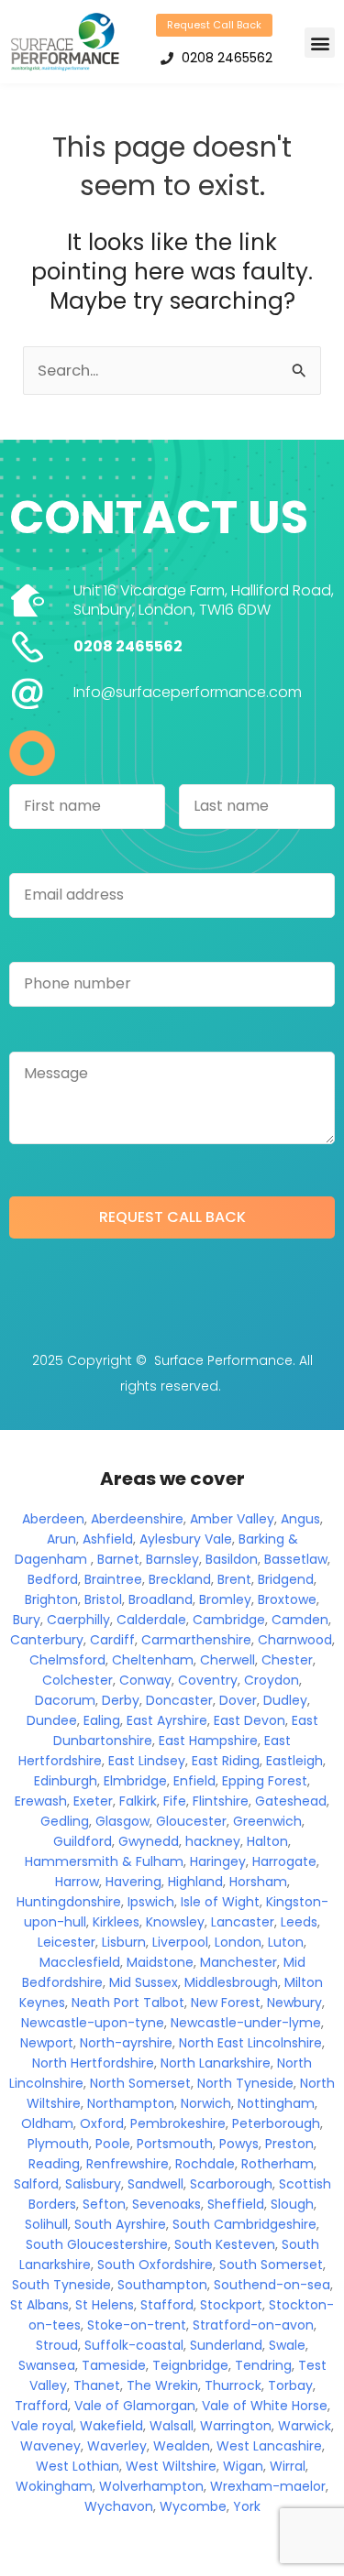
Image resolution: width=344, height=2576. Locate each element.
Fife (175, 1801)
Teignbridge (190, 2365)
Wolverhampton (151, 2486)
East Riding (226, 1761)
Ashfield (108, 1539)
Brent (234, 1579)
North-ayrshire (126, 2043)
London (238, 1942)
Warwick (305, 2426)
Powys (239, 2144)
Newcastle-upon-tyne (93, 2023)
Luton (286, 1942)
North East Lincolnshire (250, 2043)
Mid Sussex (144, 1982)
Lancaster (243, 1922)
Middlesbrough (231, 1982)
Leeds (299, 1922)
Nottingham (276, 2103)
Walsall (172, 2426)
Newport (47, 2043)
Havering (133, 1882)
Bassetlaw (296, 1559)
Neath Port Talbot (128, 2003)
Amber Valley (232, 1519)
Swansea (47, 2365)
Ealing (102, 1720)
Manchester (239, 1962)
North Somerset (140, 2083)
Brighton (51, 1599)
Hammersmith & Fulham (104, 1861)
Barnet (118, 1559)
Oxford (102, 2123)
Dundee (52, 1720)
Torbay (290, 2385)
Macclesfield (80, 1962)
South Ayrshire (120, 2224)
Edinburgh (66, 1781)
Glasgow (122, 1821)
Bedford (53, 1579)
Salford (36, 2184)
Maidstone (160, 1962)
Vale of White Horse (265, 2406)
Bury (27, 1620)
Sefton (104, 2204)
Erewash (41, 1801)
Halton (267, 1841)
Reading (54, 2164)
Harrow (77, 1882)
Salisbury (93, 2184)
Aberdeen (53, 1519)
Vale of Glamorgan (135, 2406)
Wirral (288, 2466)
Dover (238, 1700)
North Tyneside (245, 2083)
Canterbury (47, 1640)
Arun (61, 1539)
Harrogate (284, 1861)
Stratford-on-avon (253, 2325)
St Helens (105, 2305)
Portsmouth (175, 2144)
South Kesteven (225, 2244)
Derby (121, 1700)
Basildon (232, 1559)
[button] (320, 43)
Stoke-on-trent (137, 2325)
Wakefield (111, 2426)
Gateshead (291, 1801)
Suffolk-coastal (134, 2345)
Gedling (65, 1821)
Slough (292, 2204)
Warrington (236, 2426)
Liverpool (180, 1942)
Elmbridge (135, 1781)
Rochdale (205, 2164)
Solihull (46, 2224)
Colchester (78, 1680)
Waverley (117, 2446)
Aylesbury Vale (186, 1539)
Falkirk (138, 1801)
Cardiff (112, 1640)
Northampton (131, 2103)
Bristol (103, 1599)
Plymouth (58, 2144)
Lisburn (124, 1942)
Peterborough (276, 2123)
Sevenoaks (166, 2204)
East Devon (250, 1720)
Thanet (97, 2385)
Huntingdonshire (69, 1902)
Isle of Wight (220, 1902)
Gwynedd (149, 1841)
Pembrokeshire (178, 2123)
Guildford (83, 1841)
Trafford (41, 2406)
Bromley (225, 1599)
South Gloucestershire (97, 2244)
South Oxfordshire (155, 2265)
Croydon (272, 1680)
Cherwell (227, 1660)
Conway (145, 1680)
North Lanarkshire (216, 2063)
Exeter (93, 1801)
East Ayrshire (167, 1720)
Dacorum (65, 1700)
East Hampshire (208, 1741)
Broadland (161, 1599)
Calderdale (151, 1620)
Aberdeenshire (137, 1519)
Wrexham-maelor (268, 2486)
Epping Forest (265, 1781)
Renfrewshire (128, 2164)
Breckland (180, 1579)
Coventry (208, 1680)
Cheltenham (153, 1660)
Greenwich (267, 1821)
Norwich (206, 2103)
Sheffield (236, 2204)
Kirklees (116, 1922)
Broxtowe (287, 1599)
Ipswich (151, 1902)
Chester (287, 1660)
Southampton (162, 2285)
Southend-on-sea (272, 2285)
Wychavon (119, 2506)
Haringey (218, 1861)
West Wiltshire (171, 2466)
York (247, 2506)
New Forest (226, 2003)
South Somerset (271, 2265)
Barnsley (172, 1559)
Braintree (113, 1579)
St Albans (39, 2305)
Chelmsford (67, 1660)
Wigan (243, 2466)
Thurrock (233, 2385)
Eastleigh (294, 1761)
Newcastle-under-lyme (246, 2023)
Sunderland (226, 2345)
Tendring (263, 2365)
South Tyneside (61, 2285)
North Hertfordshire (93, 2063)
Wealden (182, 2446)
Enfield (194, 1781)
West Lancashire (269, 2446)
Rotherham (277, 2164)
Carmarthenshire (196, 1640)
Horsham (258, 1882)
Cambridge (229, 1620)
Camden (300, 1620)
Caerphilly (78, 1620)
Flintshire (221, 1801)
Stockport (231, 2305)
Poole (113, 2144)
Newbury (294, 2003)
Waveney (50, 2446)
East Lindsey (147, 1761)
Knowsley (175, 1922)
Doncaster (179, 1700)
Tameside (114, 2365)
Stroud (57, 2345)
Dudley (285, 1700)
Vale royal (42, 2426)
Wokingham (54, 2486)
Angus (300, 1519)
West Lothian (78, 2466)
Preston (289, 2144)
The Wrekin (162, 2385)
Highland (195, 1882)
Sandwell (155, 2184)
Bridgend (286, 1579)
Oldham (47, 2123)
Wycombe (193, 2506)
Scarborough (231, 2184)
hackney (213, 1841)
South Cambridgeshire (244, 2224)
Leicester (67, 1942)
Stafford (167, 2305)
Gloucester (191, 1821)
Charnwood (295, 1640)
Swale (287, 2345)
